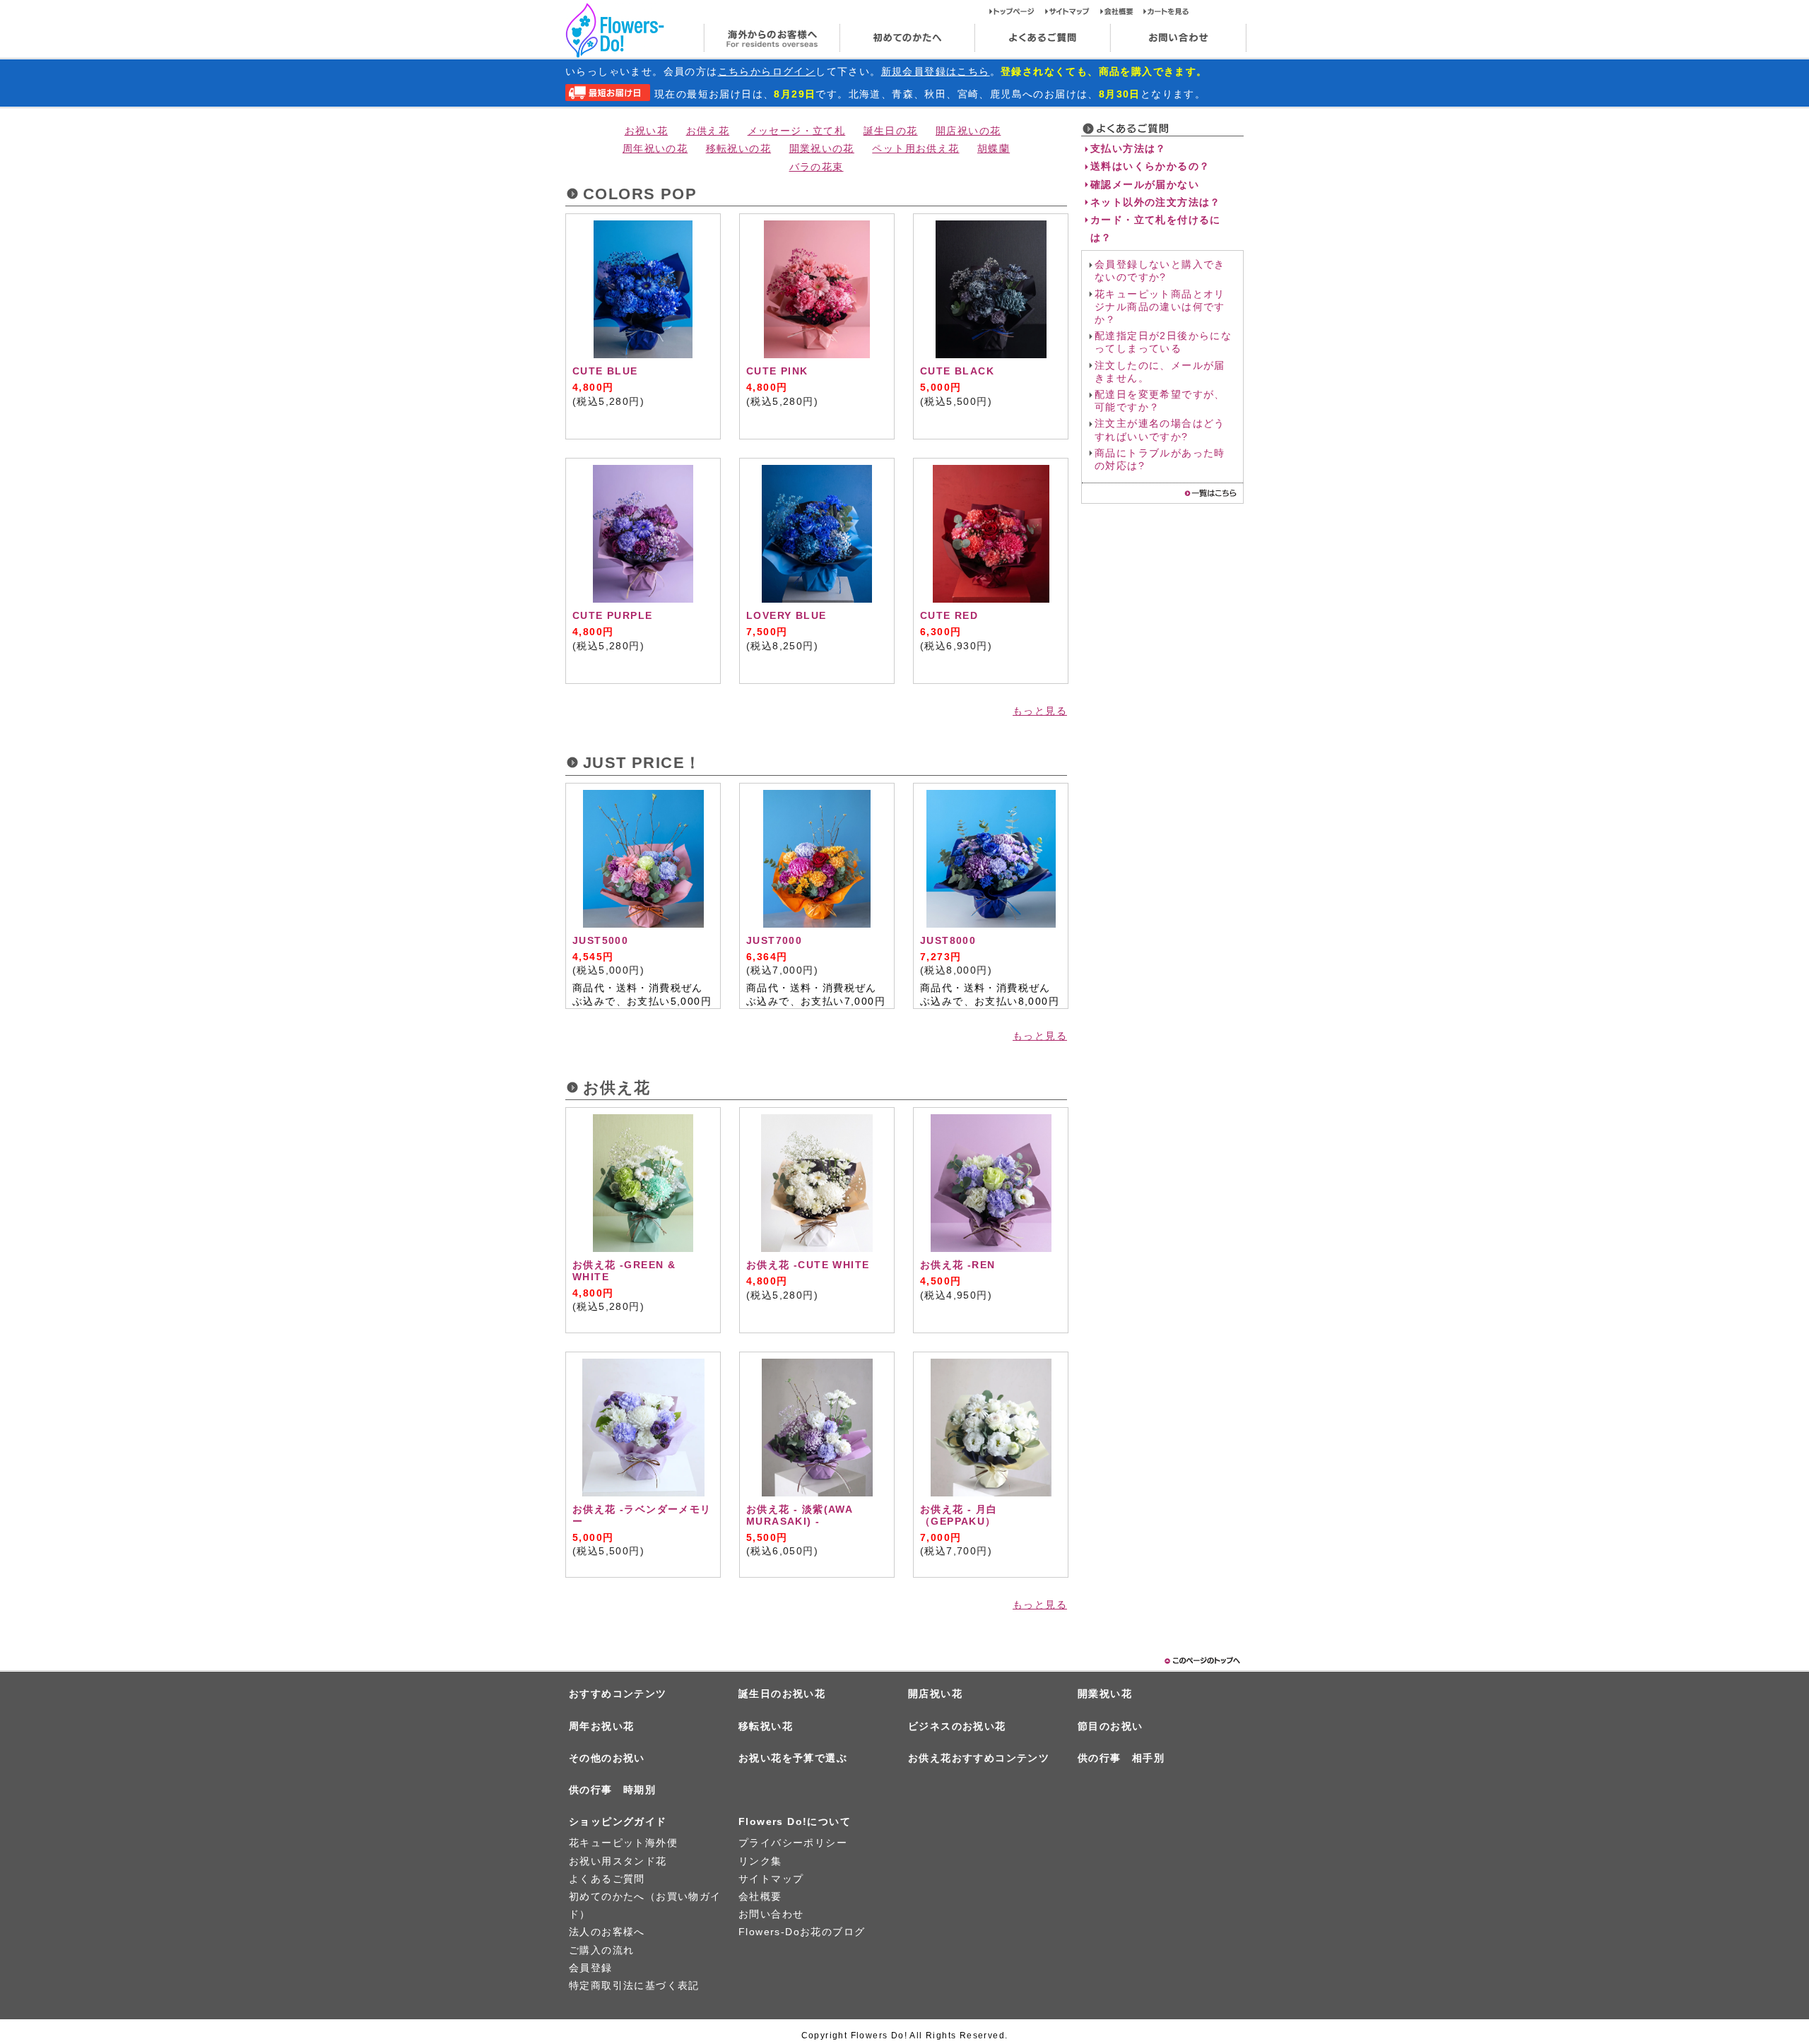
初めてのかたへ (907, 38)
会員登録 (591, 1968)
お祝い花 (647, 131)
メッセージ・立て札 (797, 131)
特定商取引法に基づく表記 (634, 1985)
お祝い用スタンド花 (618, 1861)
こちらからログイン (767, 71)
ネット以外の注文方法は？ (1156, 202)
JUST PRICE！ (642, 763)
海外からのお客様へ (771, 38)
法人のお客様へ (607, 1932)
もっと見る (1040, 711)
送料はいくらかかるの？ (1150, 166)
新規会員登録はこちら (936, 71)
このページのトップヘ (1201, 1661)
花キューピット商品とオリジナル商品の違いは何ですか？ (1160, 307)
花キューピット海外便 (623, 1843)
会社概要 (1122, 11)
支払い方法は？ (1129, 148)
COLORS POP (640, 194)
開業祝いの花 (822, 148)
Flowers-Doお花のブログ (802, 1932)
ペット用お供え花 (915, 148)
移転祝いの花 (738, 148)
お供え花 (708, 131)
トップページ (1017, 11)
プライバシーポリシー (793, 1843)
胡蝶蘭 (994, 148)
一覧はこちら (1211, 493)
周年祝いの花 (655, 148)
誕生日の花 (891, 131)
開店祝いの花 (968, 131)
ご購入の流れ (601, 1950)
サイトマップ (1073, 11)
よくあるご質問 (1042, 38)
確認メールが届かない (1145, 184)
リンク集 (760, 1861)
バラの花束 (817, 167)
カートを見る (1166, 11)
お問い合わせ (1178, 38)
